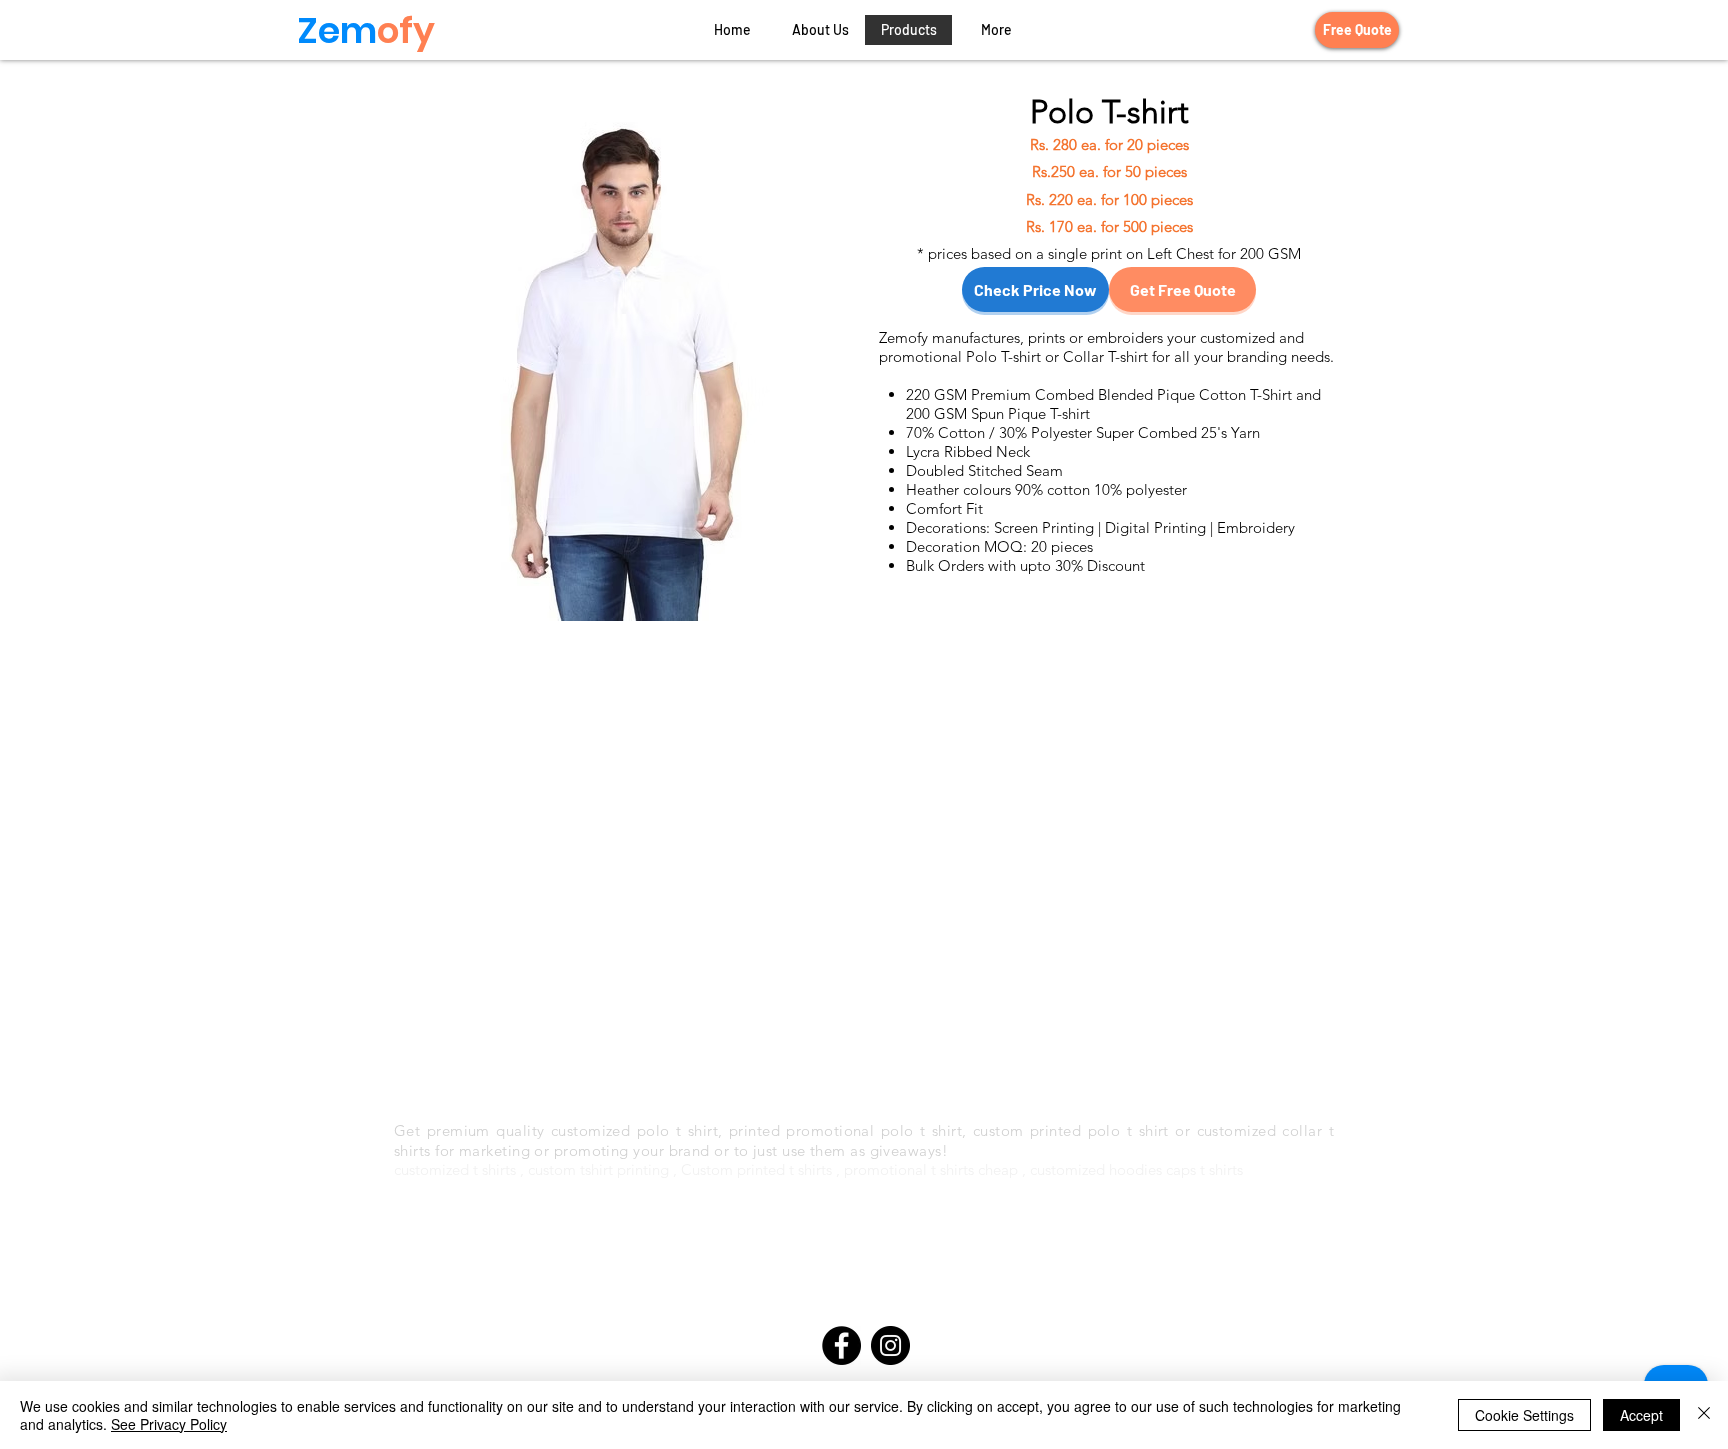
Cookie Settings (1524, 1415)
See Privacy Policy (169, 1424)
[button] (996, 30)
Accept (1641, 1415)
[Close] (1704, 1415)
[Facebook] (841, 1345)
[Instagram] (890, 1345)
